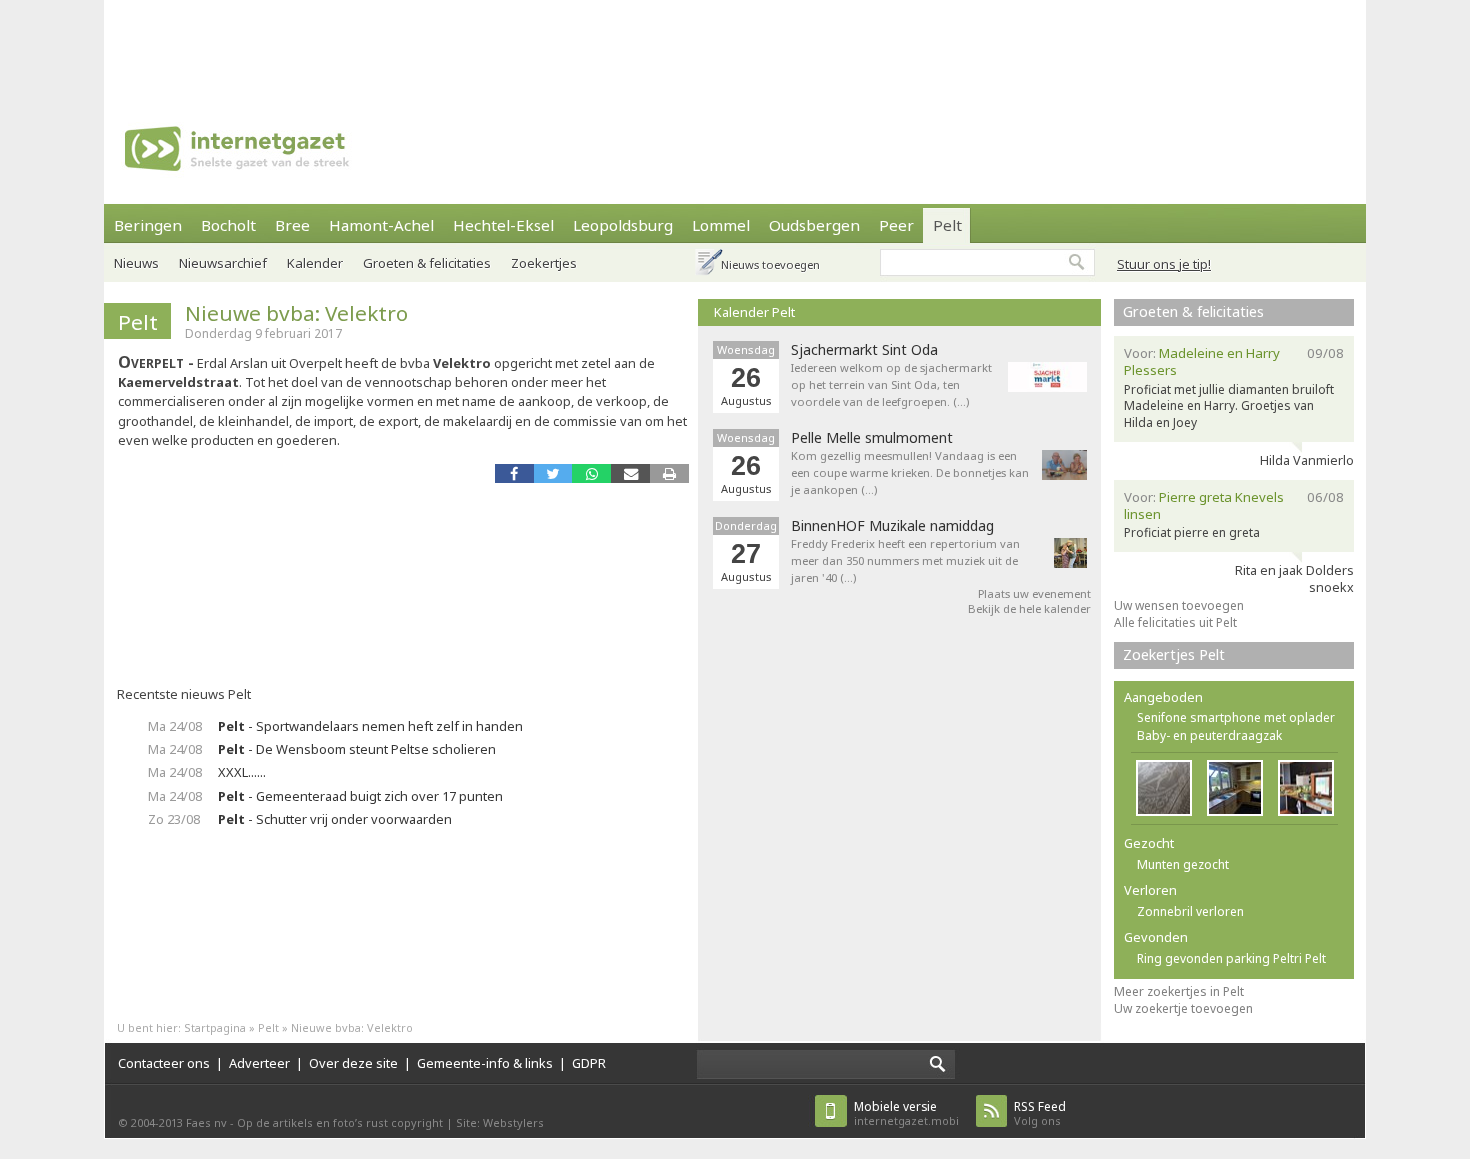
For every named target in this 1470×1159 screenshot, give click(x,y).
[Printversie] (669, 473)
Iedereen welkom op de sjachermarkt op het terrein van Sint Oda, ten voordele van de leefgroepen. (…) (891, 384)
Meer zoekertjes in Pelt (1179, 991)
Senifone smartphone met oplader (1236, 717)
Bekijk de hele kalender (1029, 608)
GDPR (589, 1063)
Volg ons (1040, 1113)
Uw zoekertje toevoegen (1183, 1008)
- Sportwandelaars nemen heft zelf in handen (370, 726)
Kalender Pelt (754, 312)
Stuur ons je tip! (1164, 264)
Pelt (947, 225)
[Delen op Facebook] (514, 473)
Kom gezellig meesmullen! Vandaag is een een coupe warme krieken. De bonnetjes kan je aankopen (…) (910, 472)
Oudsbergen (814, 225)
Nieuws (136, 263)
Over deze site (353, 1063)
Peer (896, 225)
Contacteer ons (164, 1063)
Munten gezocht (1183, 864)
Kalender (315, 263)
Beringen (148, 225)
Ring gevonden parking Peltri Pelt (1231, 958)
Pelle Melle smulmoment (872, 438)
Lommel (721, 225)
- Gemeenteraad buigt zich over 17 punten (360, 796)
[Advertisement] (735, 45)
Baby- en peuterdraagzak (1209, 735)
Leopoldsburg (623, 225)
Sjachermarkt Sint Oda (864, 350)
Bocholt (228, 225)
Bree (292, 225)
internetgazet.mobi (906, 1113)
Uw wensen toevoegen (1179, 605)
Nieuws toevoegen (770, 264)
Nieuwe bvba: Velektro (296, 313)
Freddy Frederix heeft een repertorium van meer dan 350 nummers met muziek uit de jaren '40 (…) (905, 560)
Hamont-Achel (381, 225)
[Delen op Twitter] (553, 473)
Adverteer (259, 1063)
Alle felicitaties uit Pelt (1175, 622)
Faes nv (206, 1122)
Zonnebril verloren (1190, 911)
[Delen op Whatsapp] (591, 473)
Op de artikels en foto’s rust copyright (340, 1122)
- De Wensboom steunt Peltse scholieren (357, 749)
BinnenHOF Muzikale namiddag (892, 526)
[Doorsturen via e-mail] (630, 473)
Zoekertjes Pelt (1174, 654)
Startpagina (215, 1027)
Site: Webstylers (500, 1122)
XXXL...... (242, 772)
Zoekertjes (544, 263)
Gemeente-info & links (485, 1063)
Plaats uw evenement (1034, 593)
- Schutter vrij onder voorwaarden (335, 819)
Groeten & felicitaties (427, 263)
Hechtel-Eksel (503, 225)
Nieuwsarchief (223, 263)
